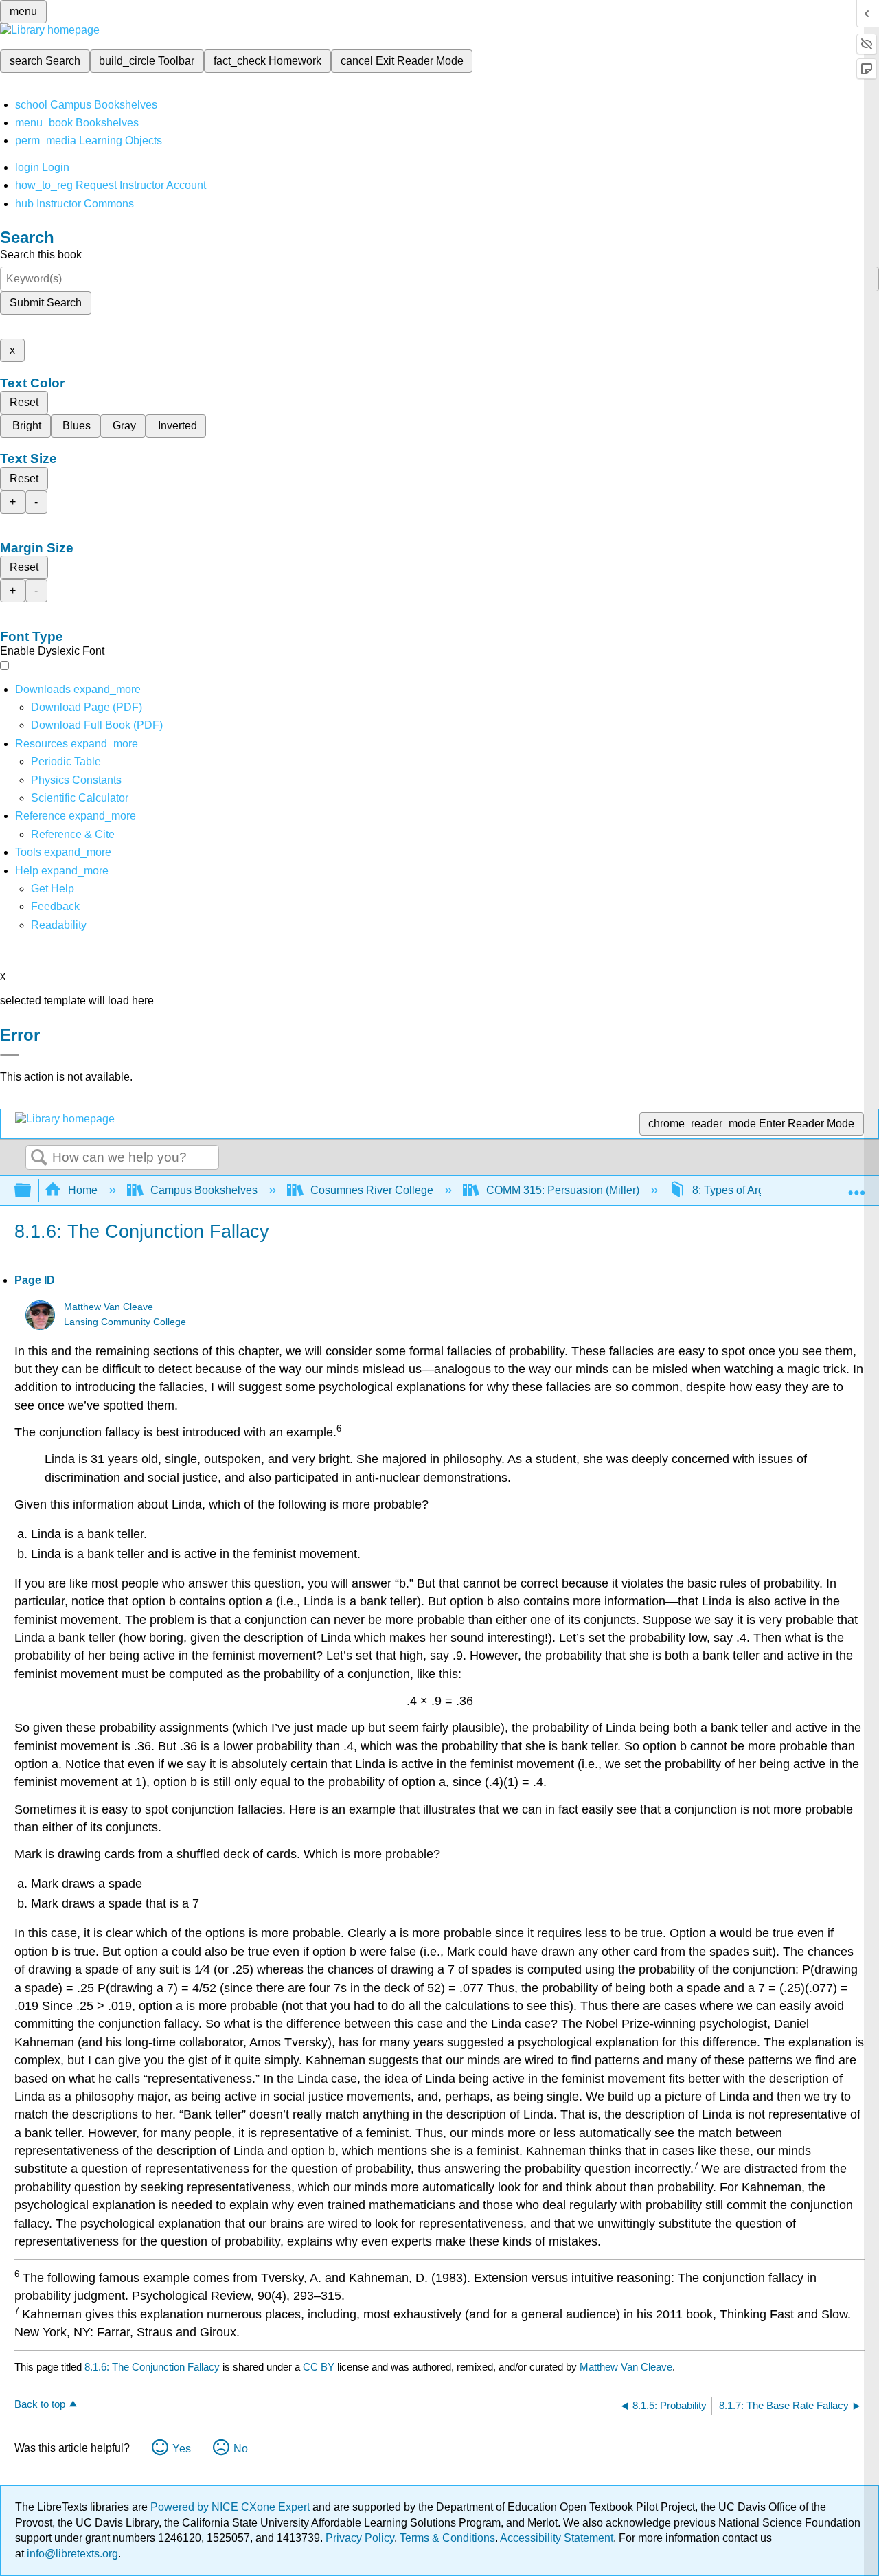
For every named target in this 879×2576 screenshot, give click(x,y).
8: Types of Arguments (746, 1190)
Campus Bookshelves (204, 1190)
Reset (24, 402)
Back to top (40, 2404)
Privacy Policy (360, 2538)
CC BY (320, 2367)
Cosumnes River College (372, 1190)
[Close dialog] (10, 1055)
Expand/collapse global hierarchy (32, 1191)
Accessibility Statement (557, 2538)
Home (83, 1190)
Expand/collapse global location (856, 1186)
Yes (182, 2449)
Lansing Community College (125, 1322)
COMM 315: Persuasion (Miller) (563, 1190)
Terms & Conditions (447, 2538)
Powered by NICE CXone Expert (231, 2507)
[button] (55, 906)
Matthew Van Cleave (109, 1307)
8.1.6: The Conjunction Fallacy (152, 2367)
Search (39, 1158)
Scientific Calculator (80, 798)
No (241, 2449)
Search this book (41, 255)
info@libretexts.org (71, 2554)
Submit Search (46, 303)
